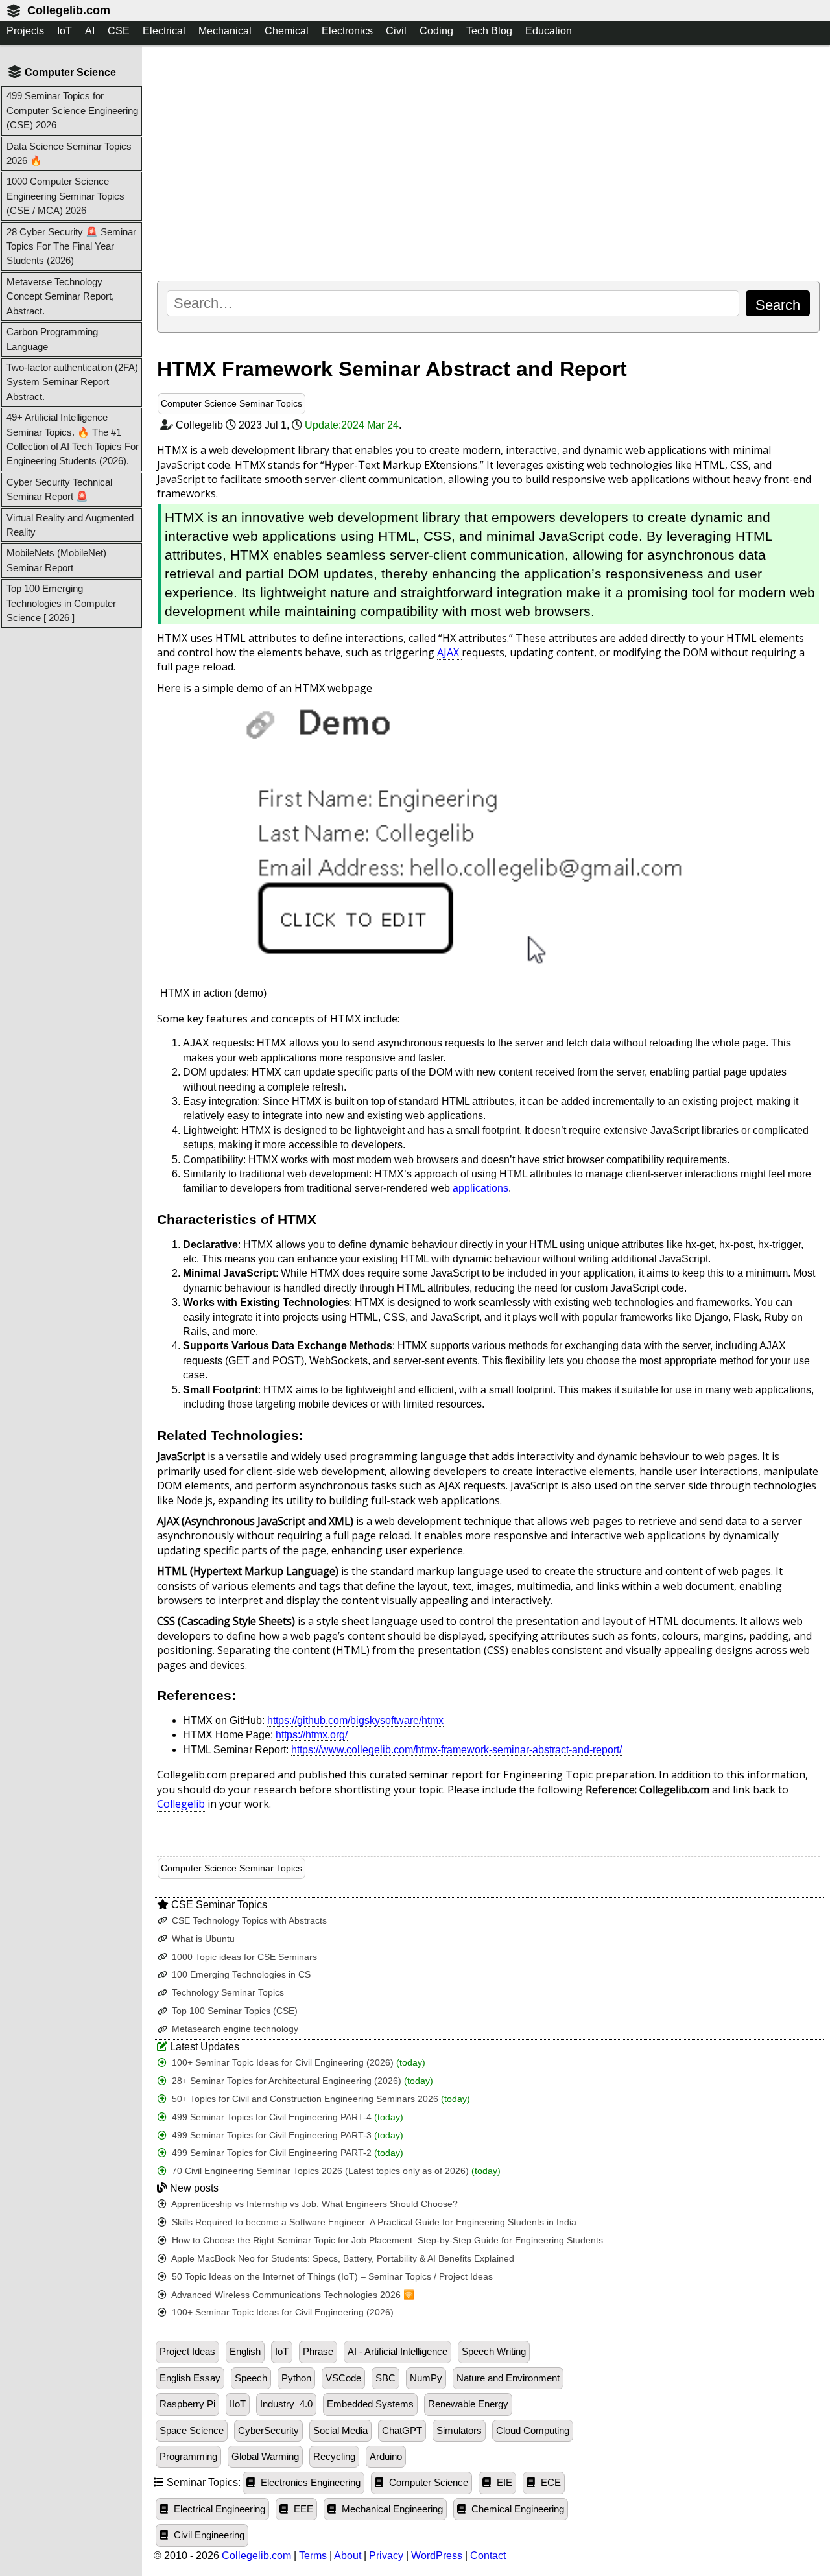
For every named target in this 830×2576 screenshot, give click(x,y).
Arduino (386, 2457)
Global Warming (265, 2457)
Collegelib (181, 1804)
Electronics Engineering (309, 2483)
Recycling (334, 2457)
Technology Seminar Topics (227, 1993)
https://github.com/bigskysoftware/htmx (355, 1720)
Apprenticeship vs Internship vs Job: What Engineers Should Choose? (314, 2204)
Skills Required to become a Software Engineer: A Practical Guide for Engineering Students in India (373, 2222)
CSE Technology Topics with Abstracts (248, 1921)
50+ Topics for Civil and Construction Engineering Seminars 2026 (320, 2099)
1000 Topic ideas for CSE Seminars (243, 1957)
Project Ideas (187, 2352)
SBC (385, 2378)
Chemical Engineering (516, 2509)
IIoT (238, 2404)
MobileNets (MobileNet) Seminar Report (56, 560)
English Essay (190, 2378)
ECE (550, 2483)
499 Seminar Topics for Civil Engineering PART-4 (286, 2117)
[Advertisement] (488, 163)
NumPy (426, 2378)
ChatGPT (402, 2431)
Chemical (287, 31)
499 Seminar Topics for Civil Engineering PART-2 (286, 2153)
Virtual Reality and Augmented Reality (70, 525)
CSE (119, 31)
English (245, 2352)
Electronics (347, 31)
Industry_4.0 (286, 2404)
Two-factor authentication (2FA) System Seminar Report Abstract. (72, 382)
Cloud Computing (533, 2431)
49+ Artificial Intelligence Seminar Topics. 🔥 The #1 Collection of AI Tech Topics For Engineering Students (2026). (73, 439)
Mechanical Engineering (391, 2509)
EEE (302, 2509)
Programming (188, 2457)
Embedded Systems (370, 2404)
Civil (396, 31)
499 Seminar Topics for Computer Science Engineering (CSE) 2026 (72, 110)
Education (549, 31)
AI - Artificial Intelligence (397, 2352)
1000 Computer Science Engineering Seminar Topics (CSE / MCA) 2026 (65, 196)
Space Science (192, 2431)
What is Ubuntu (202, 1939)
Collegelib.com (69, 10)
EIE (503, 2483)
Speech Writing (494, 2352)
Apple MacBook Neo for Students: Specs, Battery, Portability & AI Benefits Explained (342, 2259)
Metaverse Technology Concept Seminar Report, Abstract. (60, 296)
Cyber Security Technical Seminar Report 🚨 (59, 489)
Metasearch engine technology (234, 2029)
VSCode (343, 2378)
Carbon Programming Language (52, 339)
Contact (488, 2556)
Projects (25, 31)
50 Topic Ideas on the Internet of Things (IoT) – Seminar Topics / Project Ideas (331, 2277)
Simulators (459, 2431)
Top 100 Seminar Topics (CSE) (233, 2011)
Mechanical (225, 31)
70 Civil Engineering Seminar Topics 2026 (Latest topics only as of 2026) (335, 2171)
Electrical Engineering (218, 2509)
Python (296, 2378)
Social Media (340, 2431)
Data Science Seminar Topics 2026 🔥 (69, 153)
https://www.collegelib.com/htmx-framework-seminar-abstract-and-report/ (456, 1750)
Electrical (164, 31)
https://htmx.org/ (312, 1735)
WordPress (437, 2556)
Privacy (386, 2556)
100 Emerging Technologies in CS (240, 1975)
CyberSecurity (268, 2431)
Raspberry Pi (187, 2404)
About (348, 2556)
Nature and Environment (508, 2378)
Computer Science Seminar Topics (231, 403)
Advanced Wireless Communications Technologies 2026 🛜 (292, 2295)
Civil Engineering (208, 2535)
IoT (65, 31)
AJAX (449, 652)
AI (90, 31)
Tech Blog (489, 31)
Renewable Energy (468, 2404)
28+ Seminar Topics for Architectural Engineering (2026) (301, 2081)
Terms (313, 2556)
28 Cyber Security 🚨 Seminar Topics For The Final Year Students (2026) (71, 246)
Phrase (318, 2352)
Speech (251, 2378)
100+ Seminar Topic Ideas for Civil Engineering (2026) (297, 2063)
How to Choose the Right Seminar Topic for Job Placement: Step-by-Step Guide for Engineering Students (386, 2240)
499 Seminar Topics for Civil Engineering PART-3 (286, 2135)
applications (480, 1188)
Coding (436, 31)
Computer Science (427, 2483)
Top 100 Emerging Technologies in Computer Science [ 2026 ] (61, 603)
